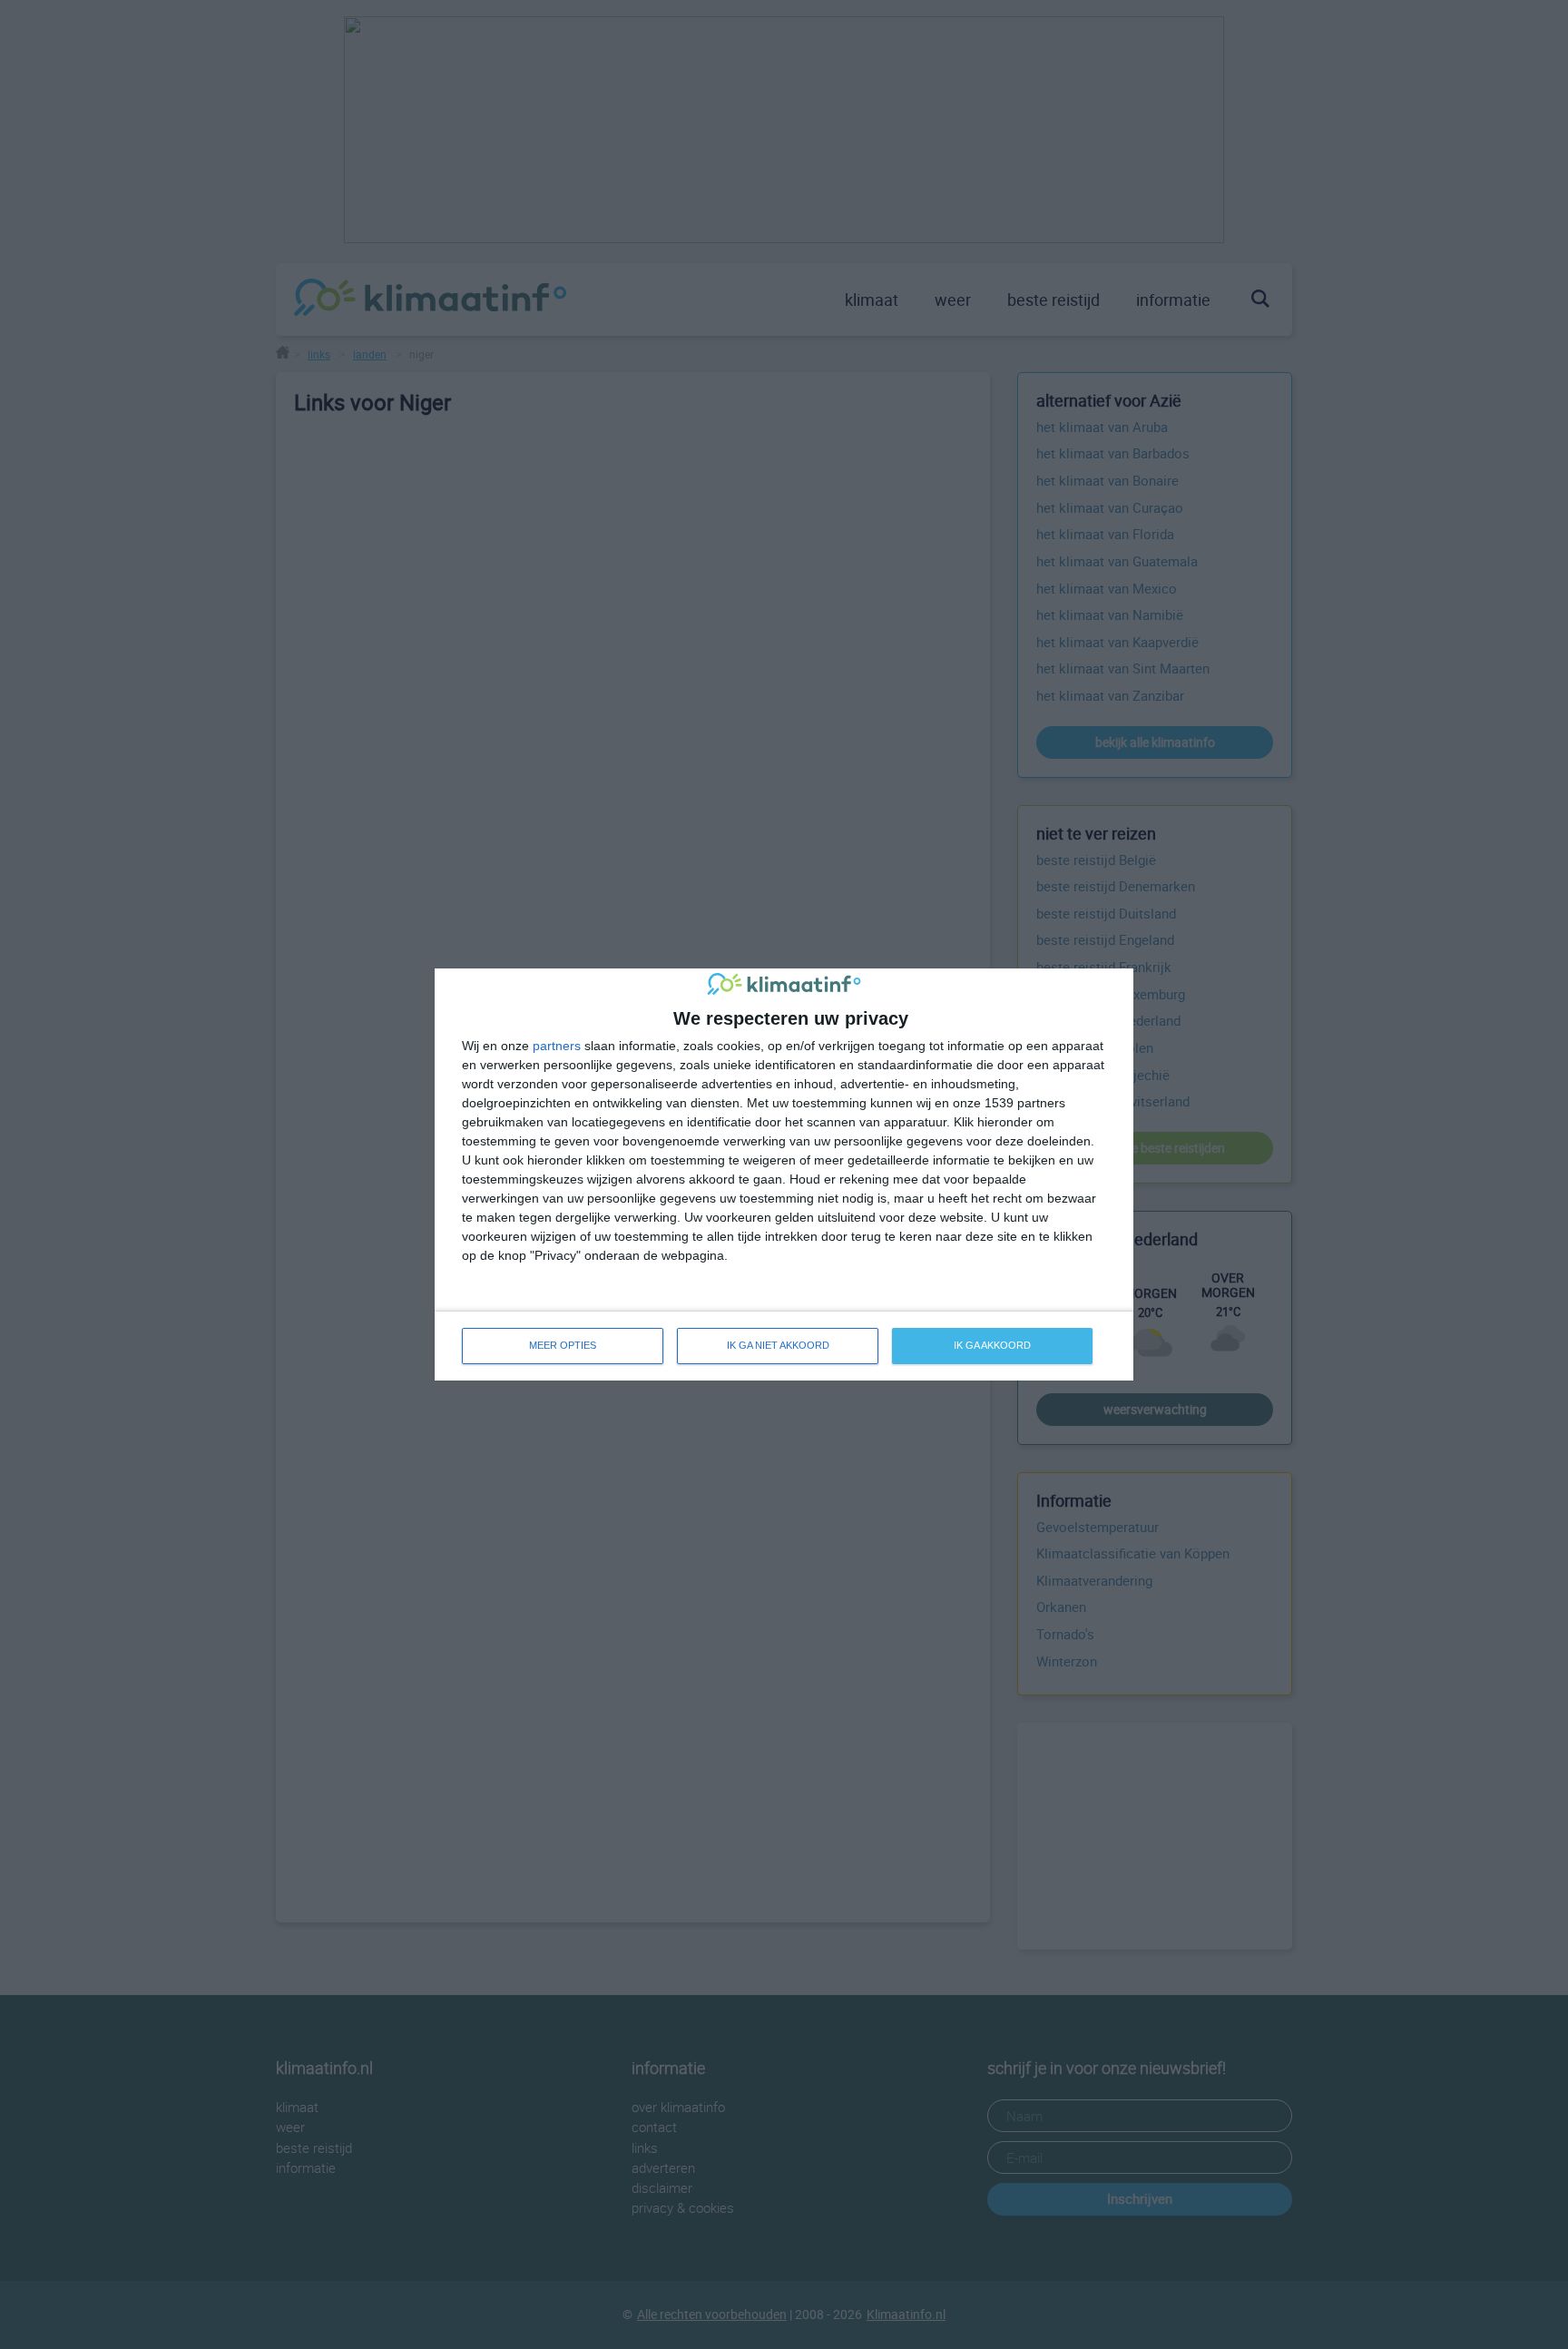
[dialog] (784, 1174)
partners (557, 1046)
